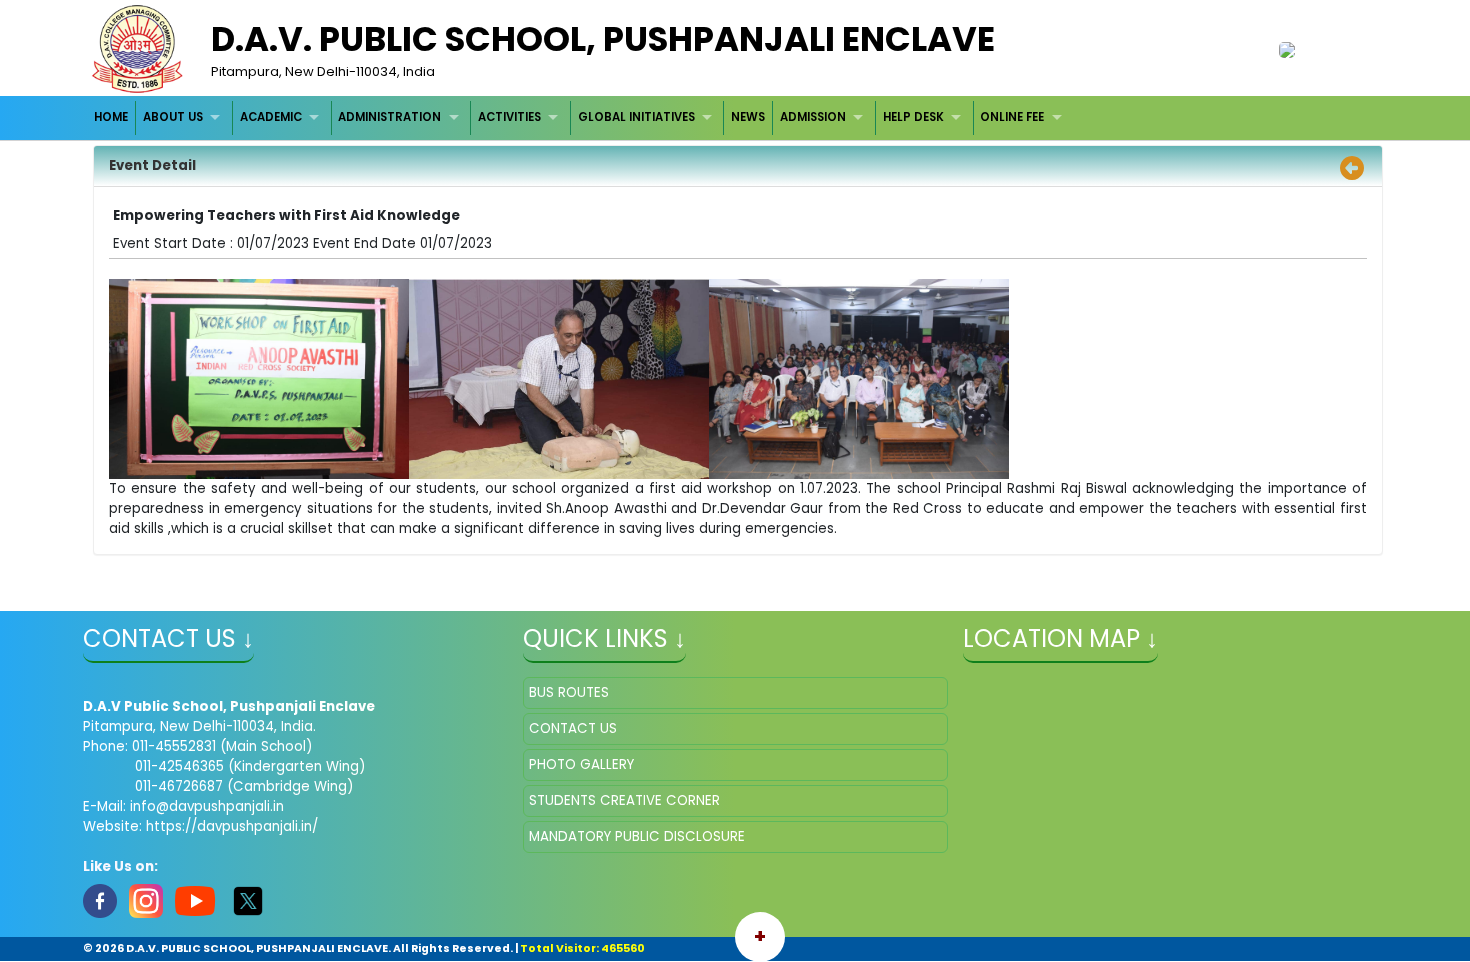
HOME (111, 117)
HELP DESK (913, 117)
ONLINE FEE (1012, 117)
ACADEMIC (271, 117)
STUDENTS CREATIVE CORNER (624, 800)
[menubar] (581, 117)
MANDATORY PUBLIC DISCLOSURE (637, 836)
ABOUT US (173, 117)
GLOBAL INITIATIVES (636, 117)
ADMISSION (813, 117)
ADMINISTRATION (389, 117)
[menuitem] (112, 117)
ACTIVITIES (509, 117)
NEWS (748, 117)
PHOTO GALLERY (581, 764)
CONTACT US (573, 728)
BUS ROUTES (569, 692)
